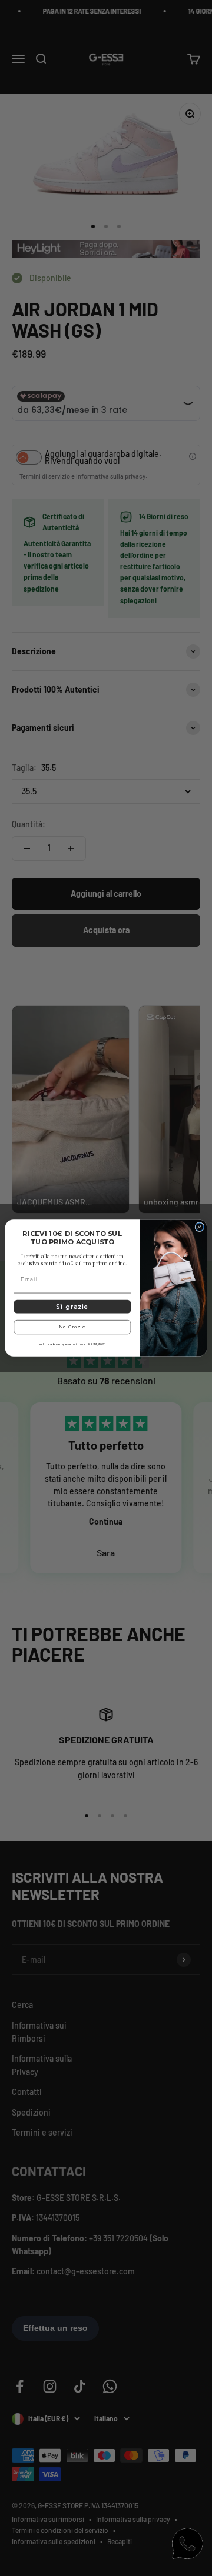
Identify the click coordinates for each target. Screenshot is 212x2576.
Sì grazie (72, 1307)
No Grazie (72, 1327)
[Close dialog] (200, 1227)
